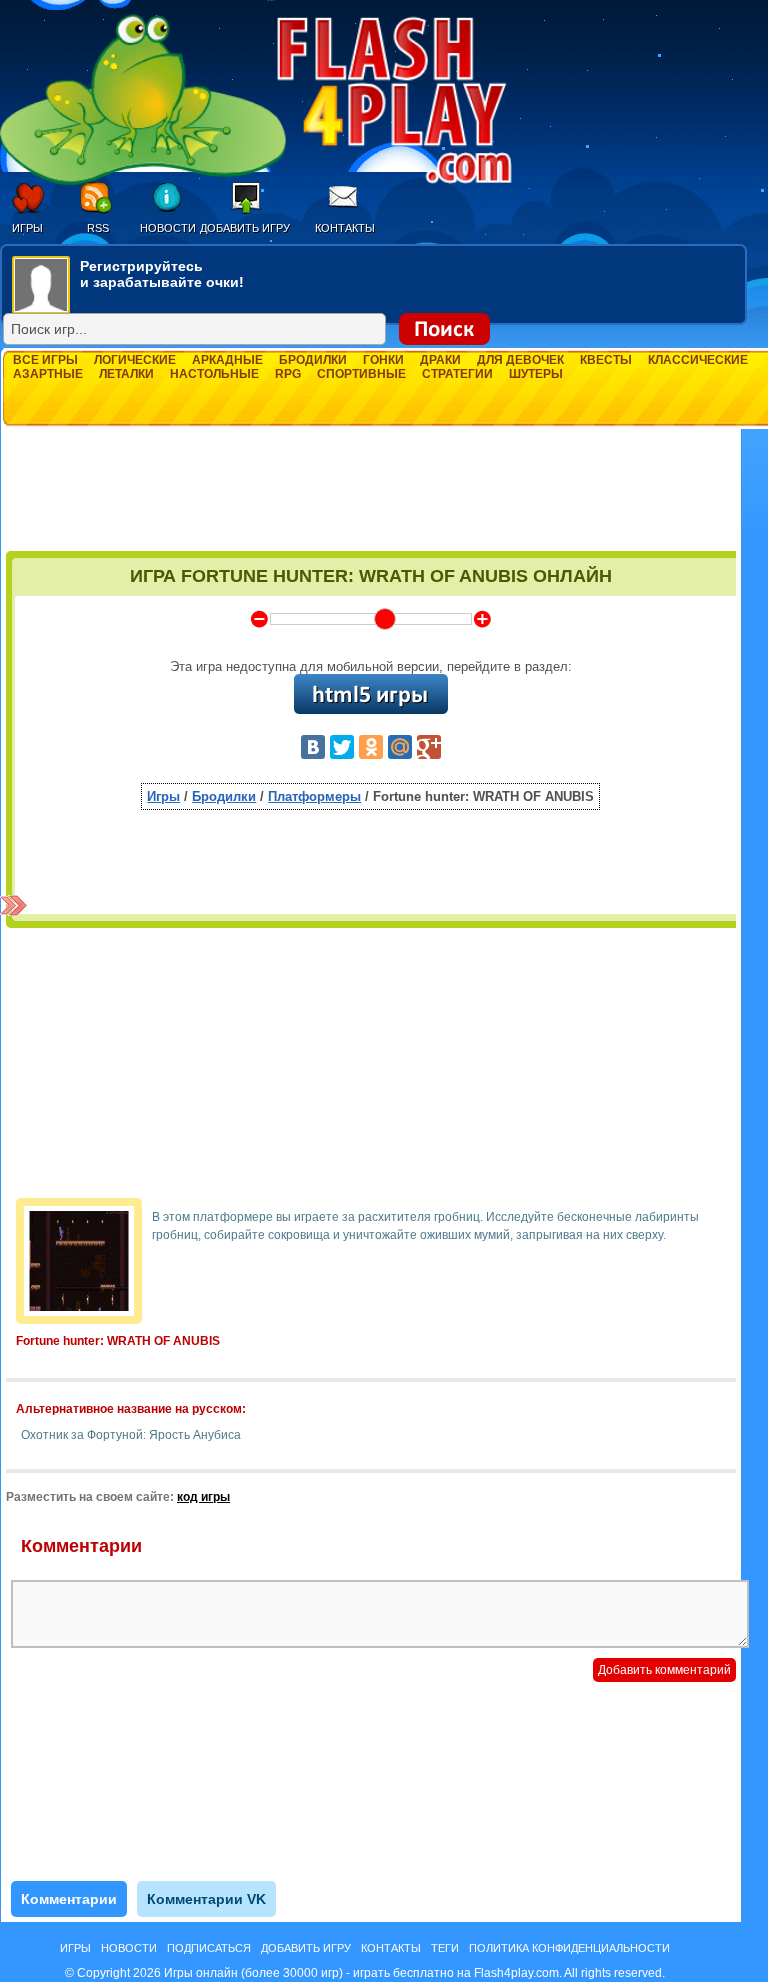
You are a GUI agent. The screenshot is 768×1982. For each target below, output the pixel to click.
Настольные (214, 374)
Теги (445, 1948)
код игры (203, 1497)
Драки (440, 360)
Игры (27, 228)
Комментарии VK (206, 1899)
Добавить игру (245, 228)
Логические (135, 360)
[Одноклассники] (371, 747)
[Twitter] (342, 747)
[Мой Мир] (400, 747)
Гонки (383, 360)
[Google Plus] (429, 747)
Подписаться (209, 1948)
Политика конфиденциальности (569, 1948)
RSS (98, 228)
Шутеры (536, 374)
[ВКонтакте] (313, 747)
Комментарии (69, 1899)
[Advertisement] (371, 497)
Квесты (606, 360)
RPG (288, 374)
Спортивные (361, 374)
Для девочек (520, 360)
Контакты (345, 228)
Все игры (45, 360)
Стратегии (457, 374)
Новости (167, 228)
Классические (698, 360)
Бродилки (313, 360)
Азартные (48, 374)
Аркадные (227, 360)
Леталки (126, 374)
